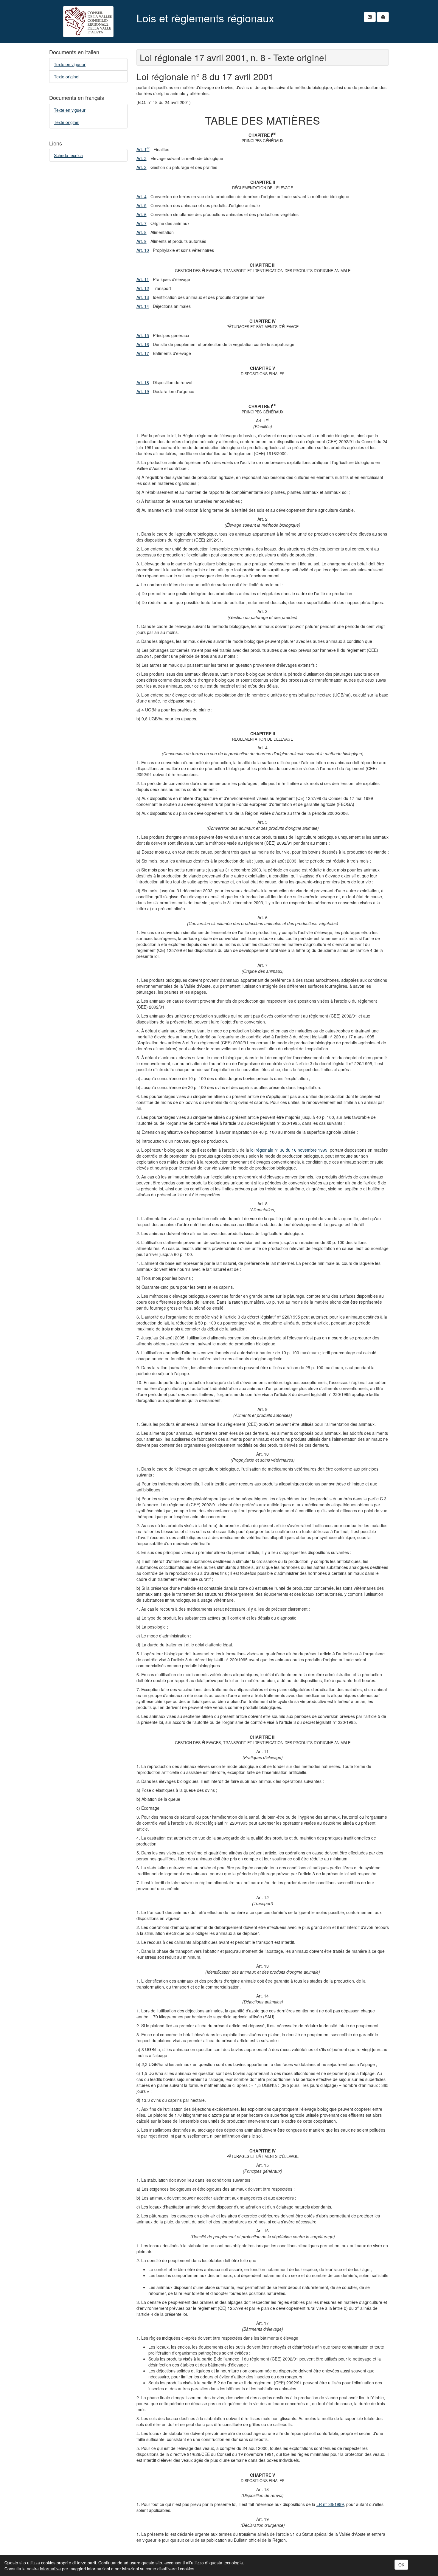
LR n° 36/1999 (330, 2504)
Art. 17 (143, 353)
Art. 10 (143, 250)
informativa (50, 2569)
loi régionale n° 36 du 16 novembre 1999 (289, 1150)
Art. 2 (142, 158)
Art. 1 (143, 149)
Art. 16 (143, 344)
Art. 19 (143, 391)
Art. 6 (142, 214)
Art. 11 (143, 279)
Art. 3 (142, 167)
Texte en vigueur (70, 64)
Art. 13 (143, 297)
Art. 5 (142, 205)
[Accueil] (88, 22)
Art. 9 (142, 241)
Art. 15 (143, 335)
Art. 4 (142, 196)
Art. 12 (143, 288)
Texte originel (67, 77)
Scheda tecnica (68, 155)
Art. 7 (142, 223)
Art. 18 (143, 382)
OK (401, 2565)
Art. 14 (143, 306)
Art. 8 (142, 232)
